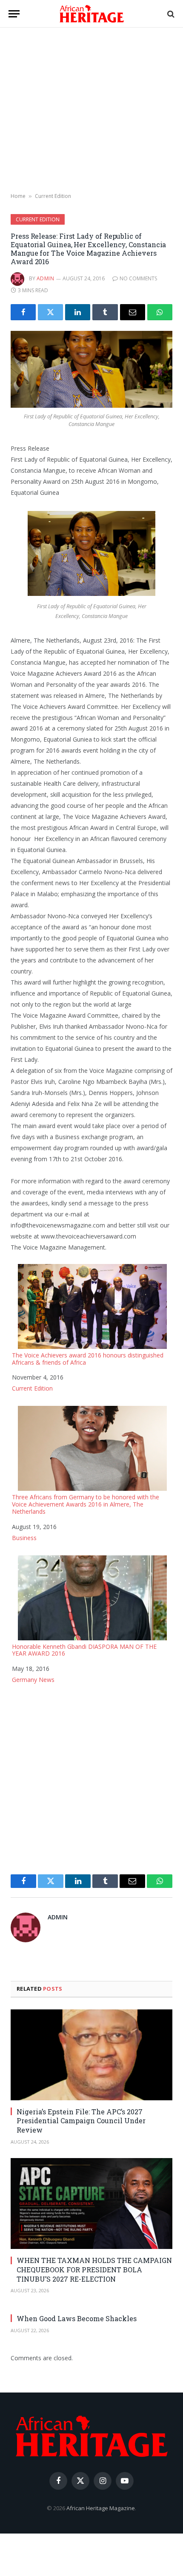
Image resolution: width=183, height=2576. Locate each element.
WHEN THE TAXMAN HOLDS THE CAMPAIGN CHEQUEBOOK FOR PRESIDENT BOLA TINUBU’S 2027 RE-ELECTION (94, 2270)
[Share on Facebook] (23, 312)
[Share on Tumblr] (105, 312)
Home (18, 196)
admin (45, 278)
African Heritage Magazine (101, 2508)
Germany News (33, 1680)
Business (24, 1538)
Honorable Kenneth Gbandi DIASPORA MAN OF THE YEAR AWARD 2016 (84, 1650)
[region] (91, 110)
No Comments (138, 278)
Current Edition (53, 196)
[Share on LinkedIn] (78, 312)
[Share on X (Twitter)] (50, 312)
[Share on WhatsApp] (160, 312)
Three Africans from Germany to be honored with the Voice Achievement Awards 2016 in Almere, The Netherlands (86, 1504)
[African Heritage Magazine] (92, 14)
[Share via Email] (133, 312)
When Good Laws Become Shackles (77, 2318)
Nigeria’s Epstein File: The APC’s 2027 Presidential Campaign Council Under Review (81, 2121)
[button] (14, 14)
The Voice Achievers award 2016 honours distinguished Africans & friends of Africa (88, 1359)
